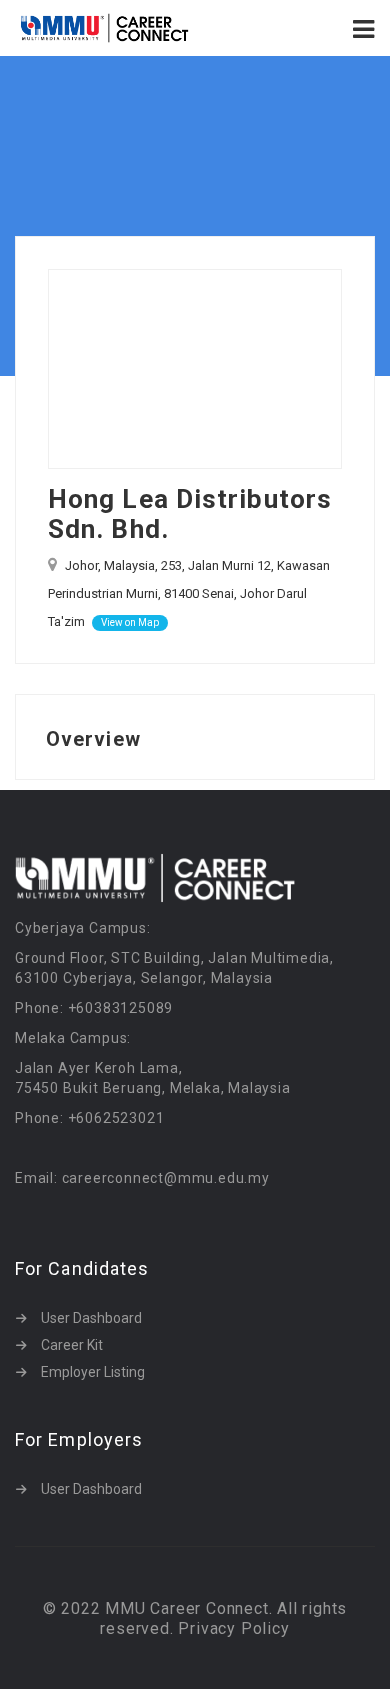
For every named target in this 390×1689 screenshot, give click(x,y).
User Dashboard (91, 1318)
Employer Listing (93, 1372)
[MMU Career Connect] (105, 28)
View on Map (130, 622)
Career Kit (72, 1345)
